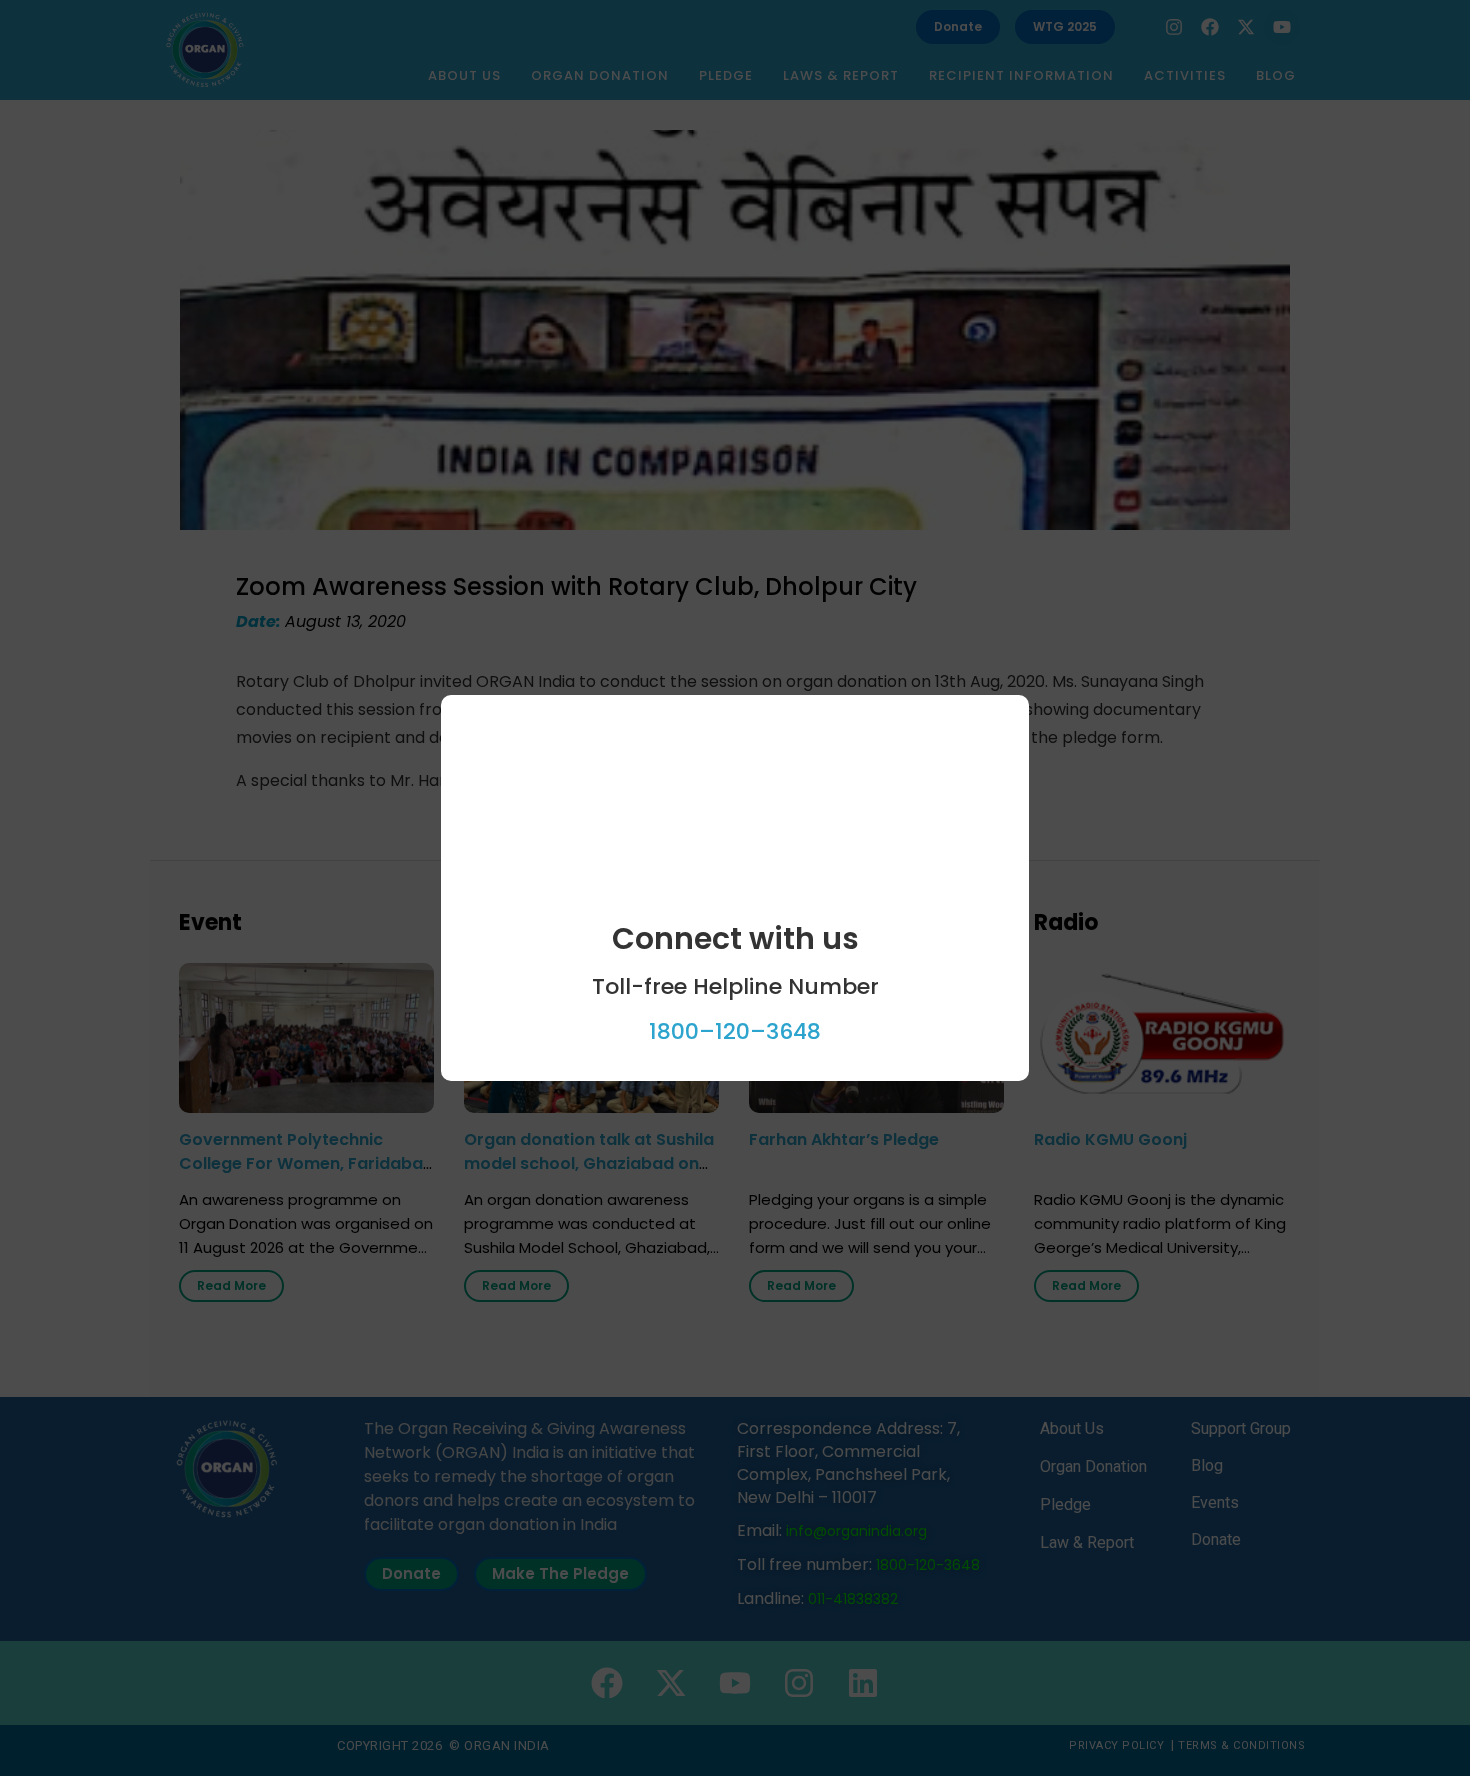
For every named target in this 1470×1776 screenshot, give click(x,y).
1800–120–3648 (735, 1031)
